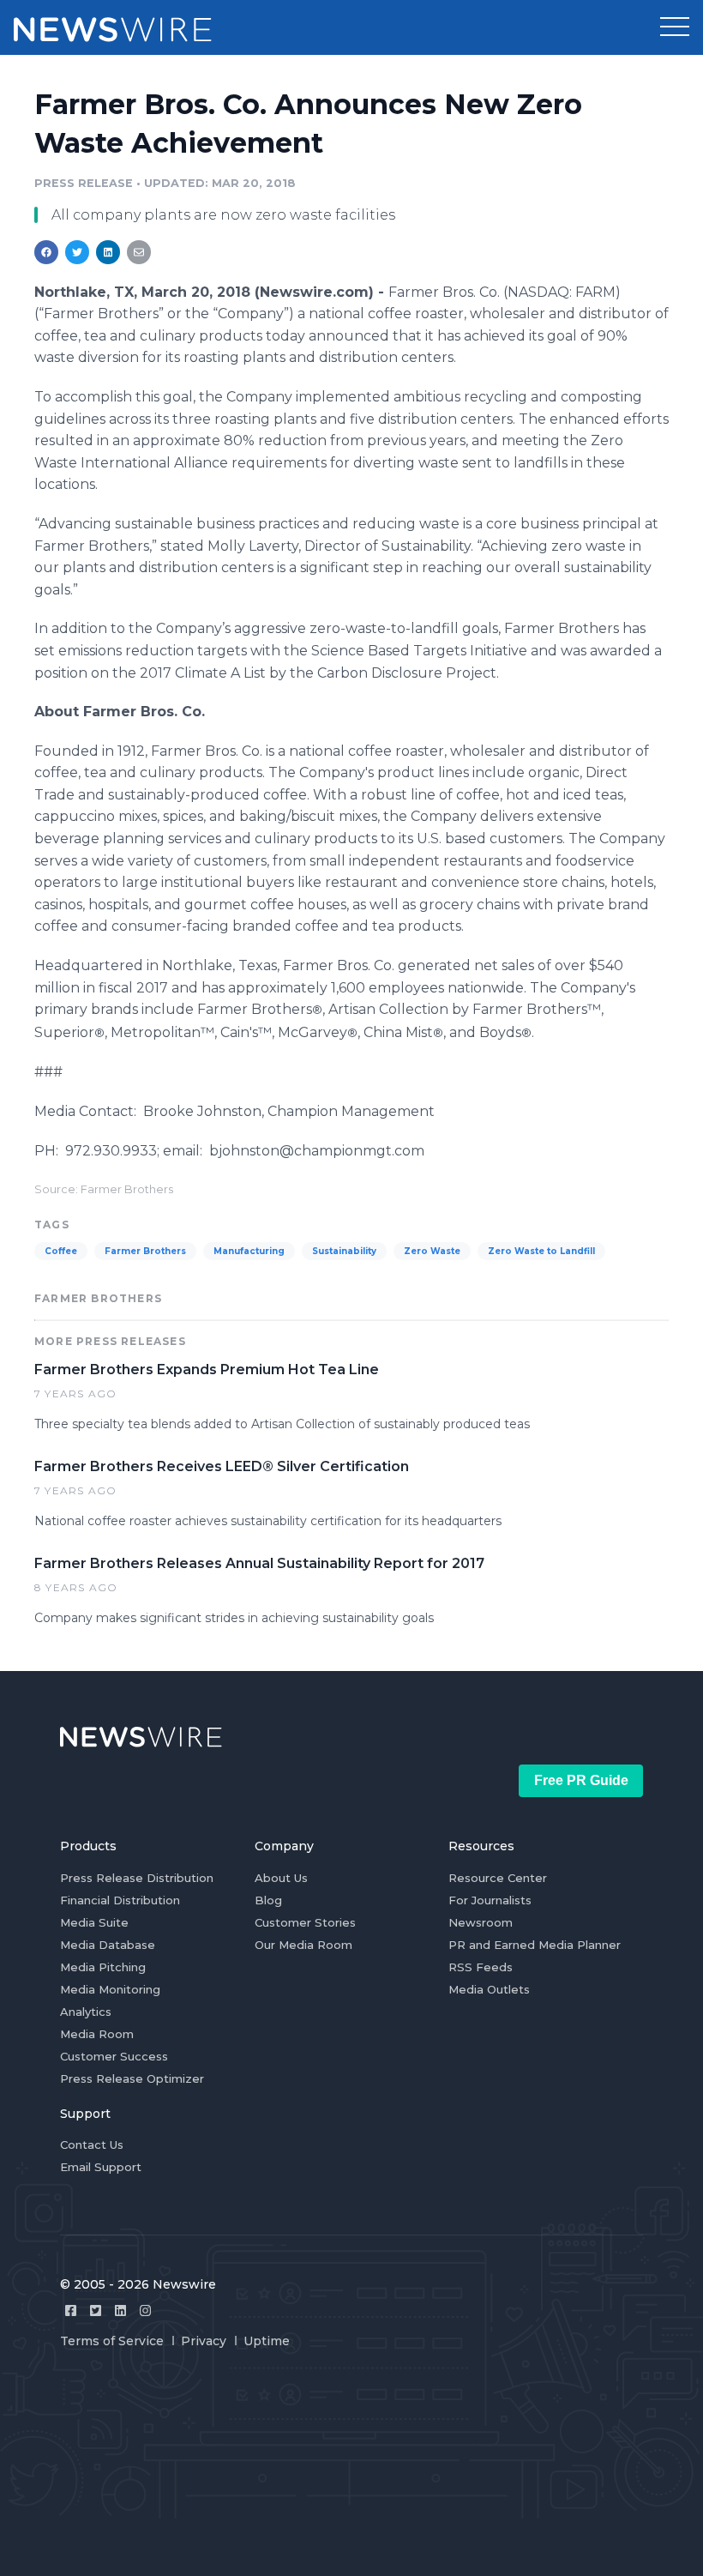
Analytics (86, 2012)
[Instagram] (145, 2311)
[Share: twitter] (77, 252)
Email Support (101, 2167)
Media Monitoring (110, 1989)
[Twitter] (96, 2311)
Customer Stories (305, 1922)
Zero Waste (432, 1251)
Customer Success (114, 2056)
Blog (268, 1900)
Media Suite (94, 1922)
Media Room (97, 2034)
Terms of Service (112, 2341)
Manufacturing (249, 1251)
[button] (675, 27)
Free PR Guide (581, 1780)
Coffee (61, 1251)
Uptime (267, 2341)
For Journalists (490, 1900)
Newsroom (481, 1922)
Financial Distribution (120, 1900)
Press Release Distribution (137, 1878)
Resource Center (498, 1878)
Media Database (108, 1945)
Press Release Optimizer (132, 2078)
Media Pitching (103, 1967)
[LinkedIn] (120, 2311)
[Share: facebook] (46, 252)
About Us (281, 1878)
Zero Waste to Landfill (541, 1251)
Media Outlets (489, 1989)
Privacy (204, 2341)
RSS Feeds (481, 1967)
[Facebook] (71, 2311)
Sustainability (344, 1251)
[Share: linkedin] (108, 252)
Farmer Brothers (145, 1251)
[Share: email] (139, 252)
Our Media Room (303, 1945)
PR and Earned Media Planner (535, 1945)
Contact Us (92, 2145)
